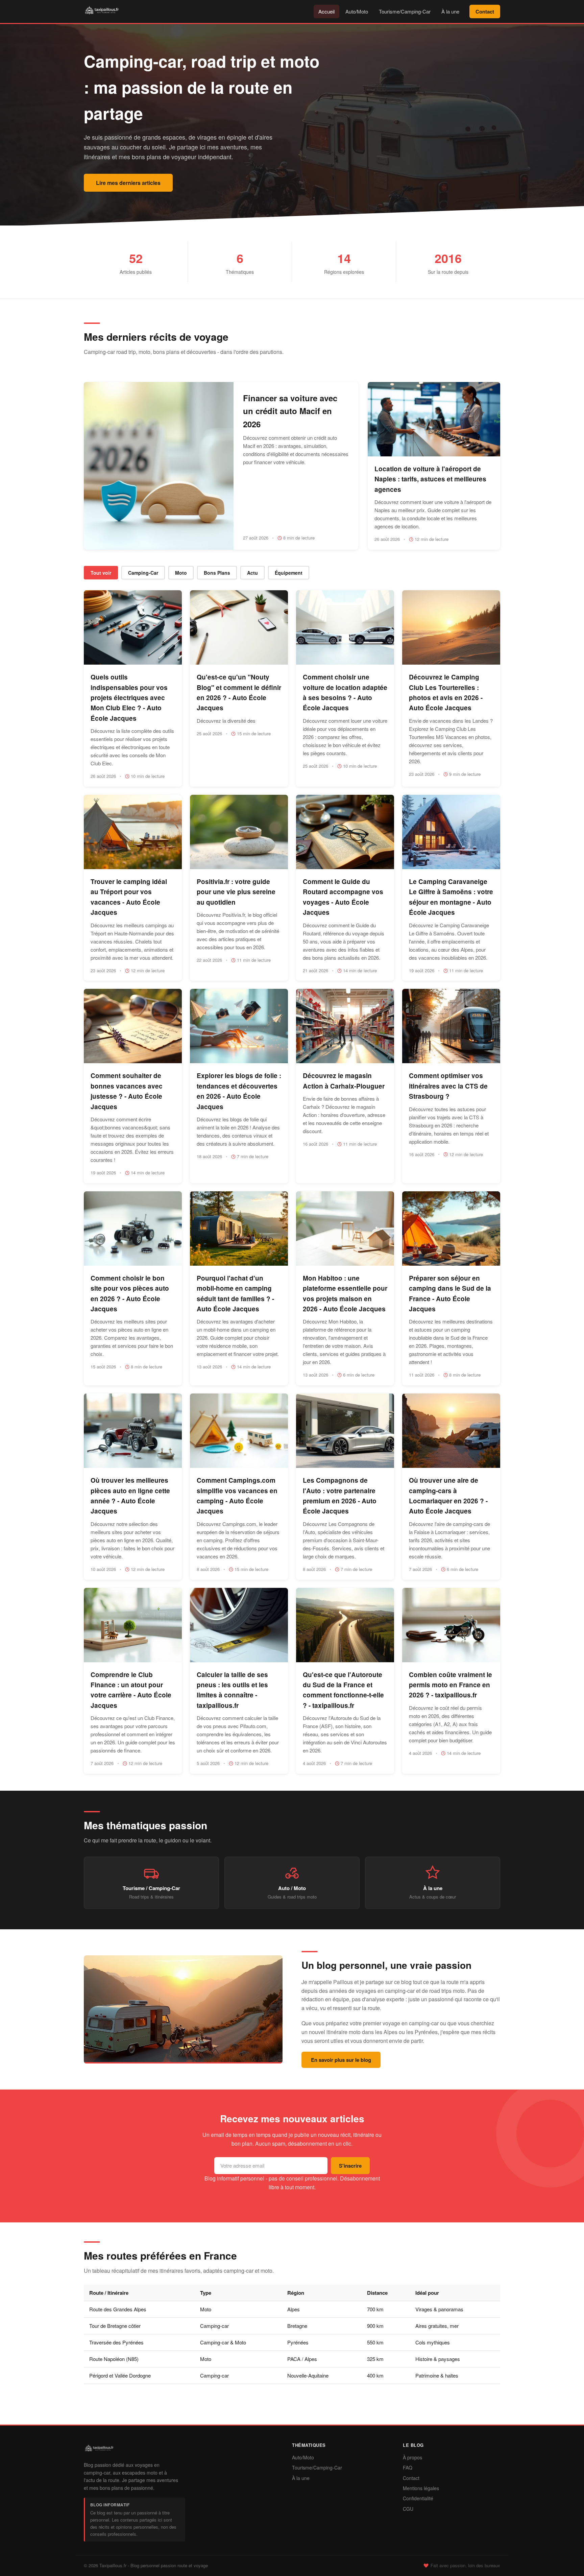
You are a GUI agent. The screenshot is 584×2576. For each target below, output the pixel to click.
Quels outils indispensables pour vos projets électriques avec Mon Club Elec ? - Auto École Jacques (129, 698)
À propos (412, 2457)
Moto (181, 573)
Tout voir (101, 573)
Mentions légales (421, 2488)
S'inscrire (350, 2166)
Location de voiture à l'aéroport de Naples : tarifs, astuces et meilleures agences (430, 479)
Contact (485, 11)
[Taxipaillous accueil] (99, 2453)
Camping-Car (143, 573)
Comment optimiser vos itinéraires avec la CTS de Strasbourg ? (448, 1086)
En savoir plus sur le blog (341, 2060)
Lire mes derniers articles (128, 183)
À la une (450, 11)
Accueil (326, 11)
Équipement (289, 573)
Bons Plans (217, 573)
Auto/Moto (357, 11)
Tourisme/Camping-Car (405, 11)
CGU (408, 2509)
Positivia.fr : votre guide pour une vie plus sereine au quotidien (236, 892)
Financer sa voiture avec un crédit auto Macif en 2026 (290, 411)
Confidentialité (418, 2498)
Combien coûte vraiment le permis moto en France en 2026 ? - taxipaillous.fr (451, 1685)
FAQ (408, 2467)
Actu (252, 573)
